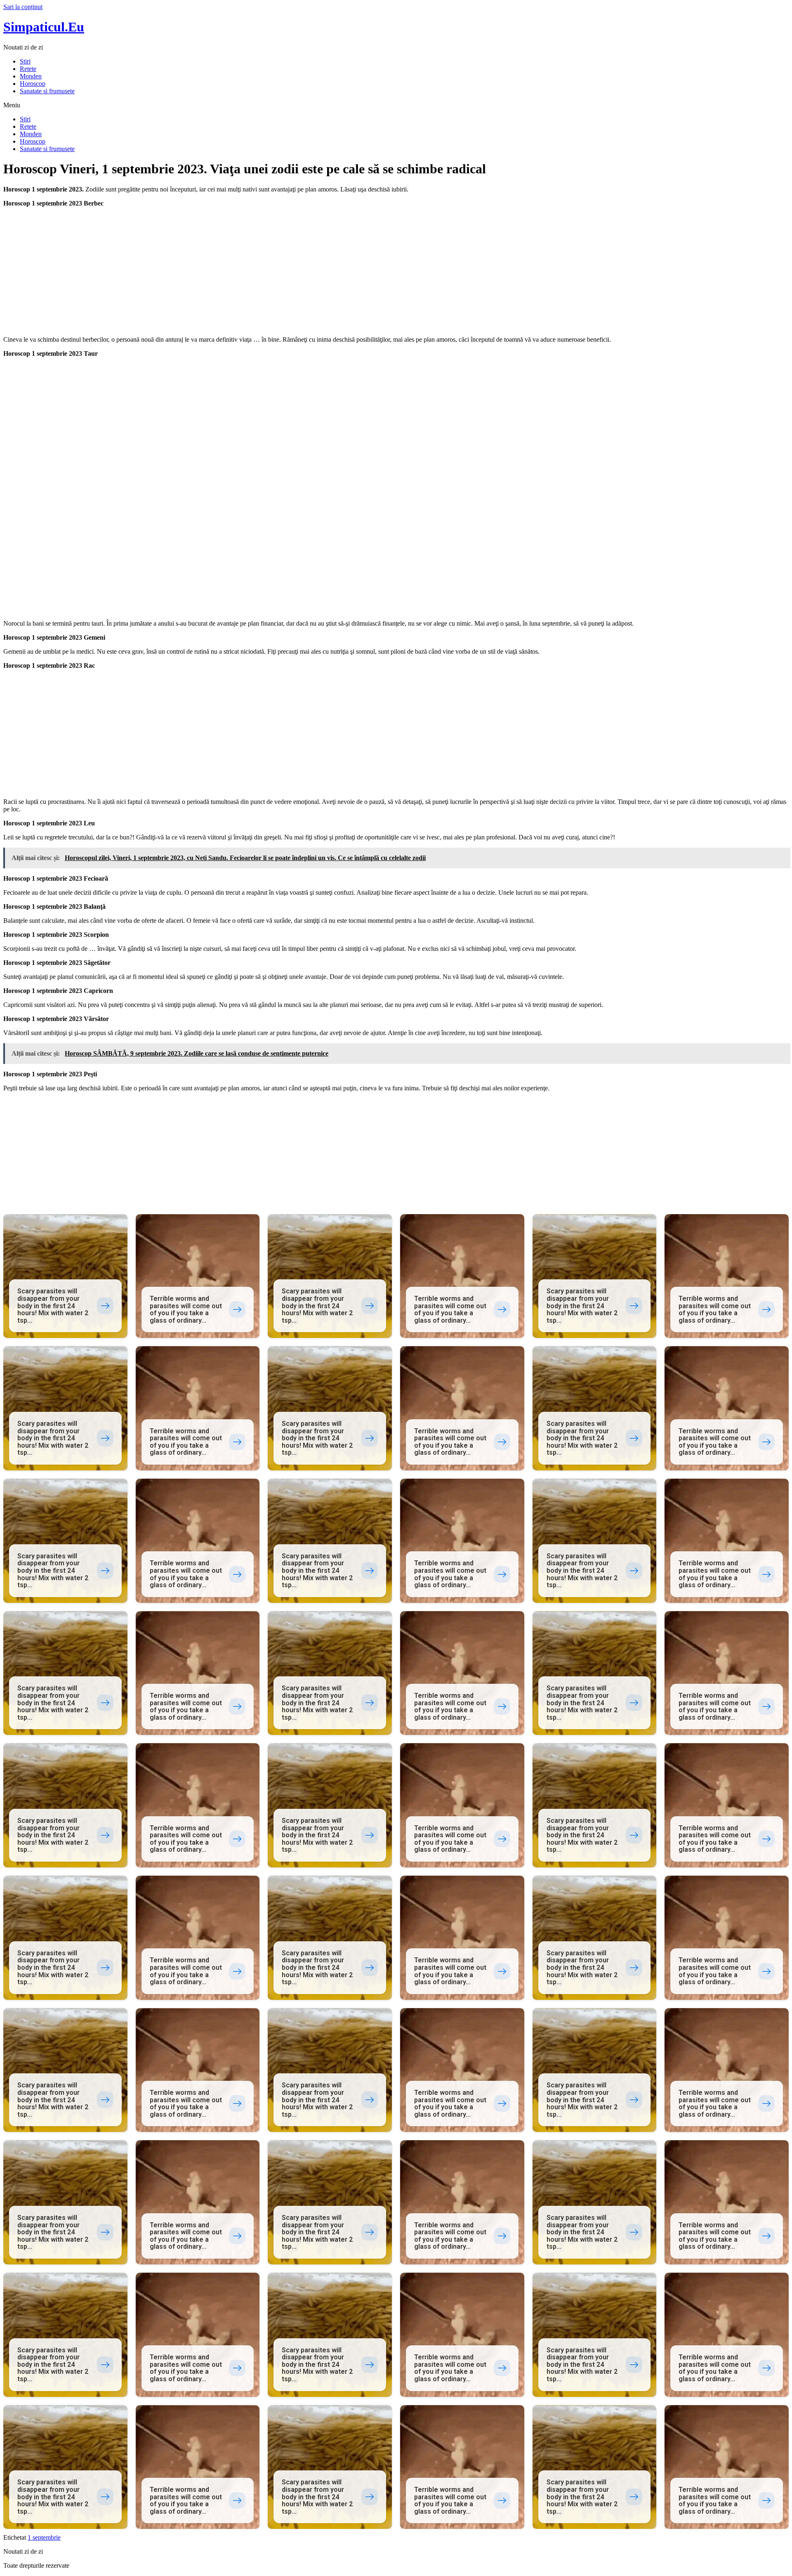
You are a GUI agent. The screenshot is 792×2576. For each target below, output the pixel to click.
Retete (28, 69)
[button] (396, 105)
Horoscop (33, 84)
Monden (31, 76)
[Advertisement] (251, 272)
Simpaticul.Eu (44, 27)
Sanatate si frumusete (47, 91)
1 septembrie (44, 2537)
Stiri (25, 61)
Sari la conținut (23, 7)
